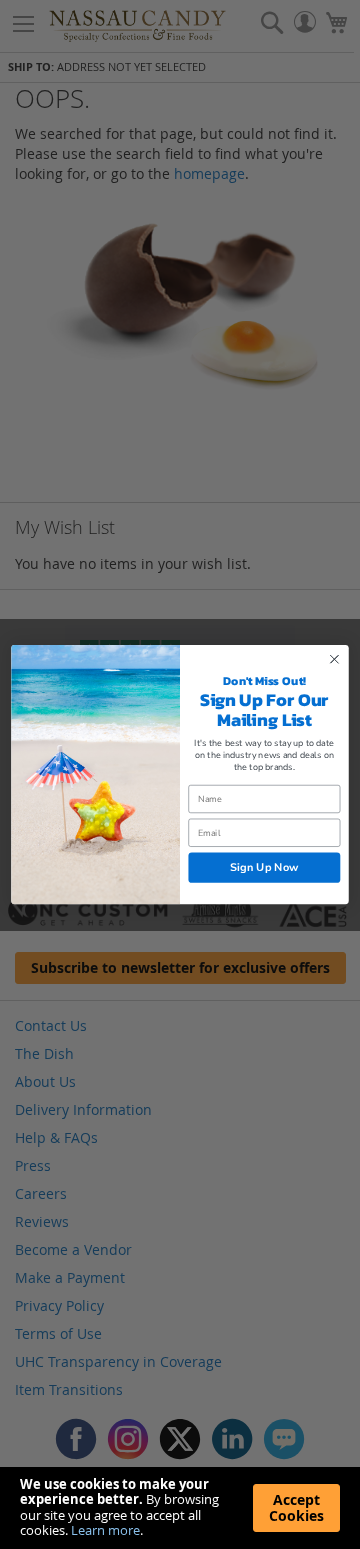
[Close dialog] (335, 659)
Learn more (105, 1530)
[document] (180, 1508)
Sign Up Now (264, 867)
